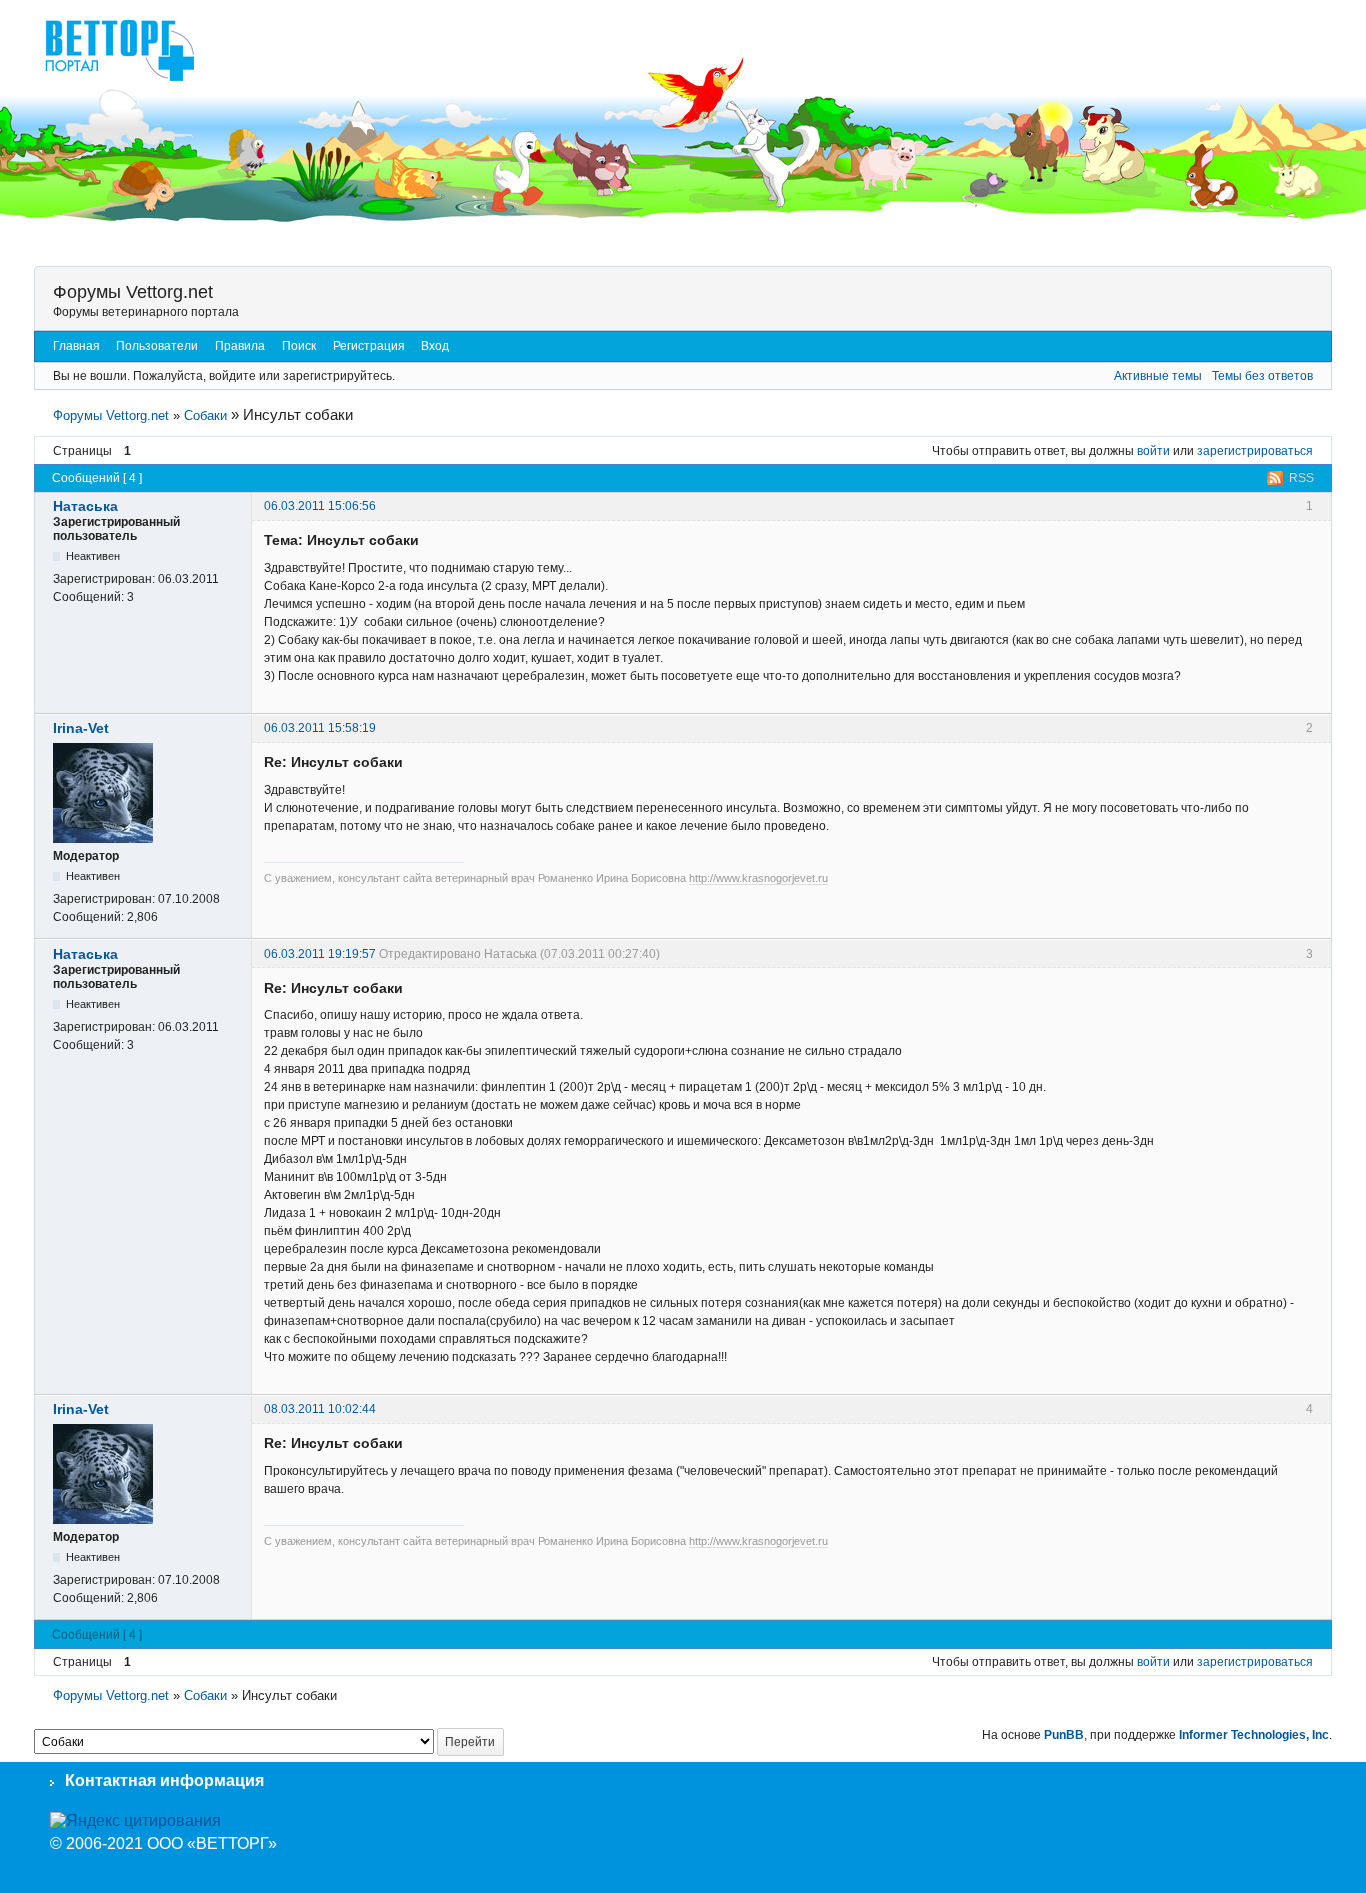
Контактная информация (164, 1780)
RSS (1301, 478)
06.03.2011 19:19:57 (320, 954)
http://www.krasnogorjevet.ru (758, 878)
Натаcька (85, 506)
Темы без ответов (1262, 376)
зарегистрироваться (1255, 451)
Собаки (205, 415)
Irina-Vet (81, 728)
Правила (240, 346)
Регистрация (369, 346)
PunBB (1064, 1735)
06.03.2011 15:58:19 (320, 728)
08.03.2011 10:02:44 (320, 1409)
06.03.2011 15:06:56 (320, 506)
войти (1153, 451)
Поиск (299, 346)
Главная (76, 346)
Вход (435, 346)
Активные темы (1158, 376)
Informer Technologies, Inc (1254, 1735)
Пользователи (157, 346)
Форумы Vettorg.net (133, 292)
